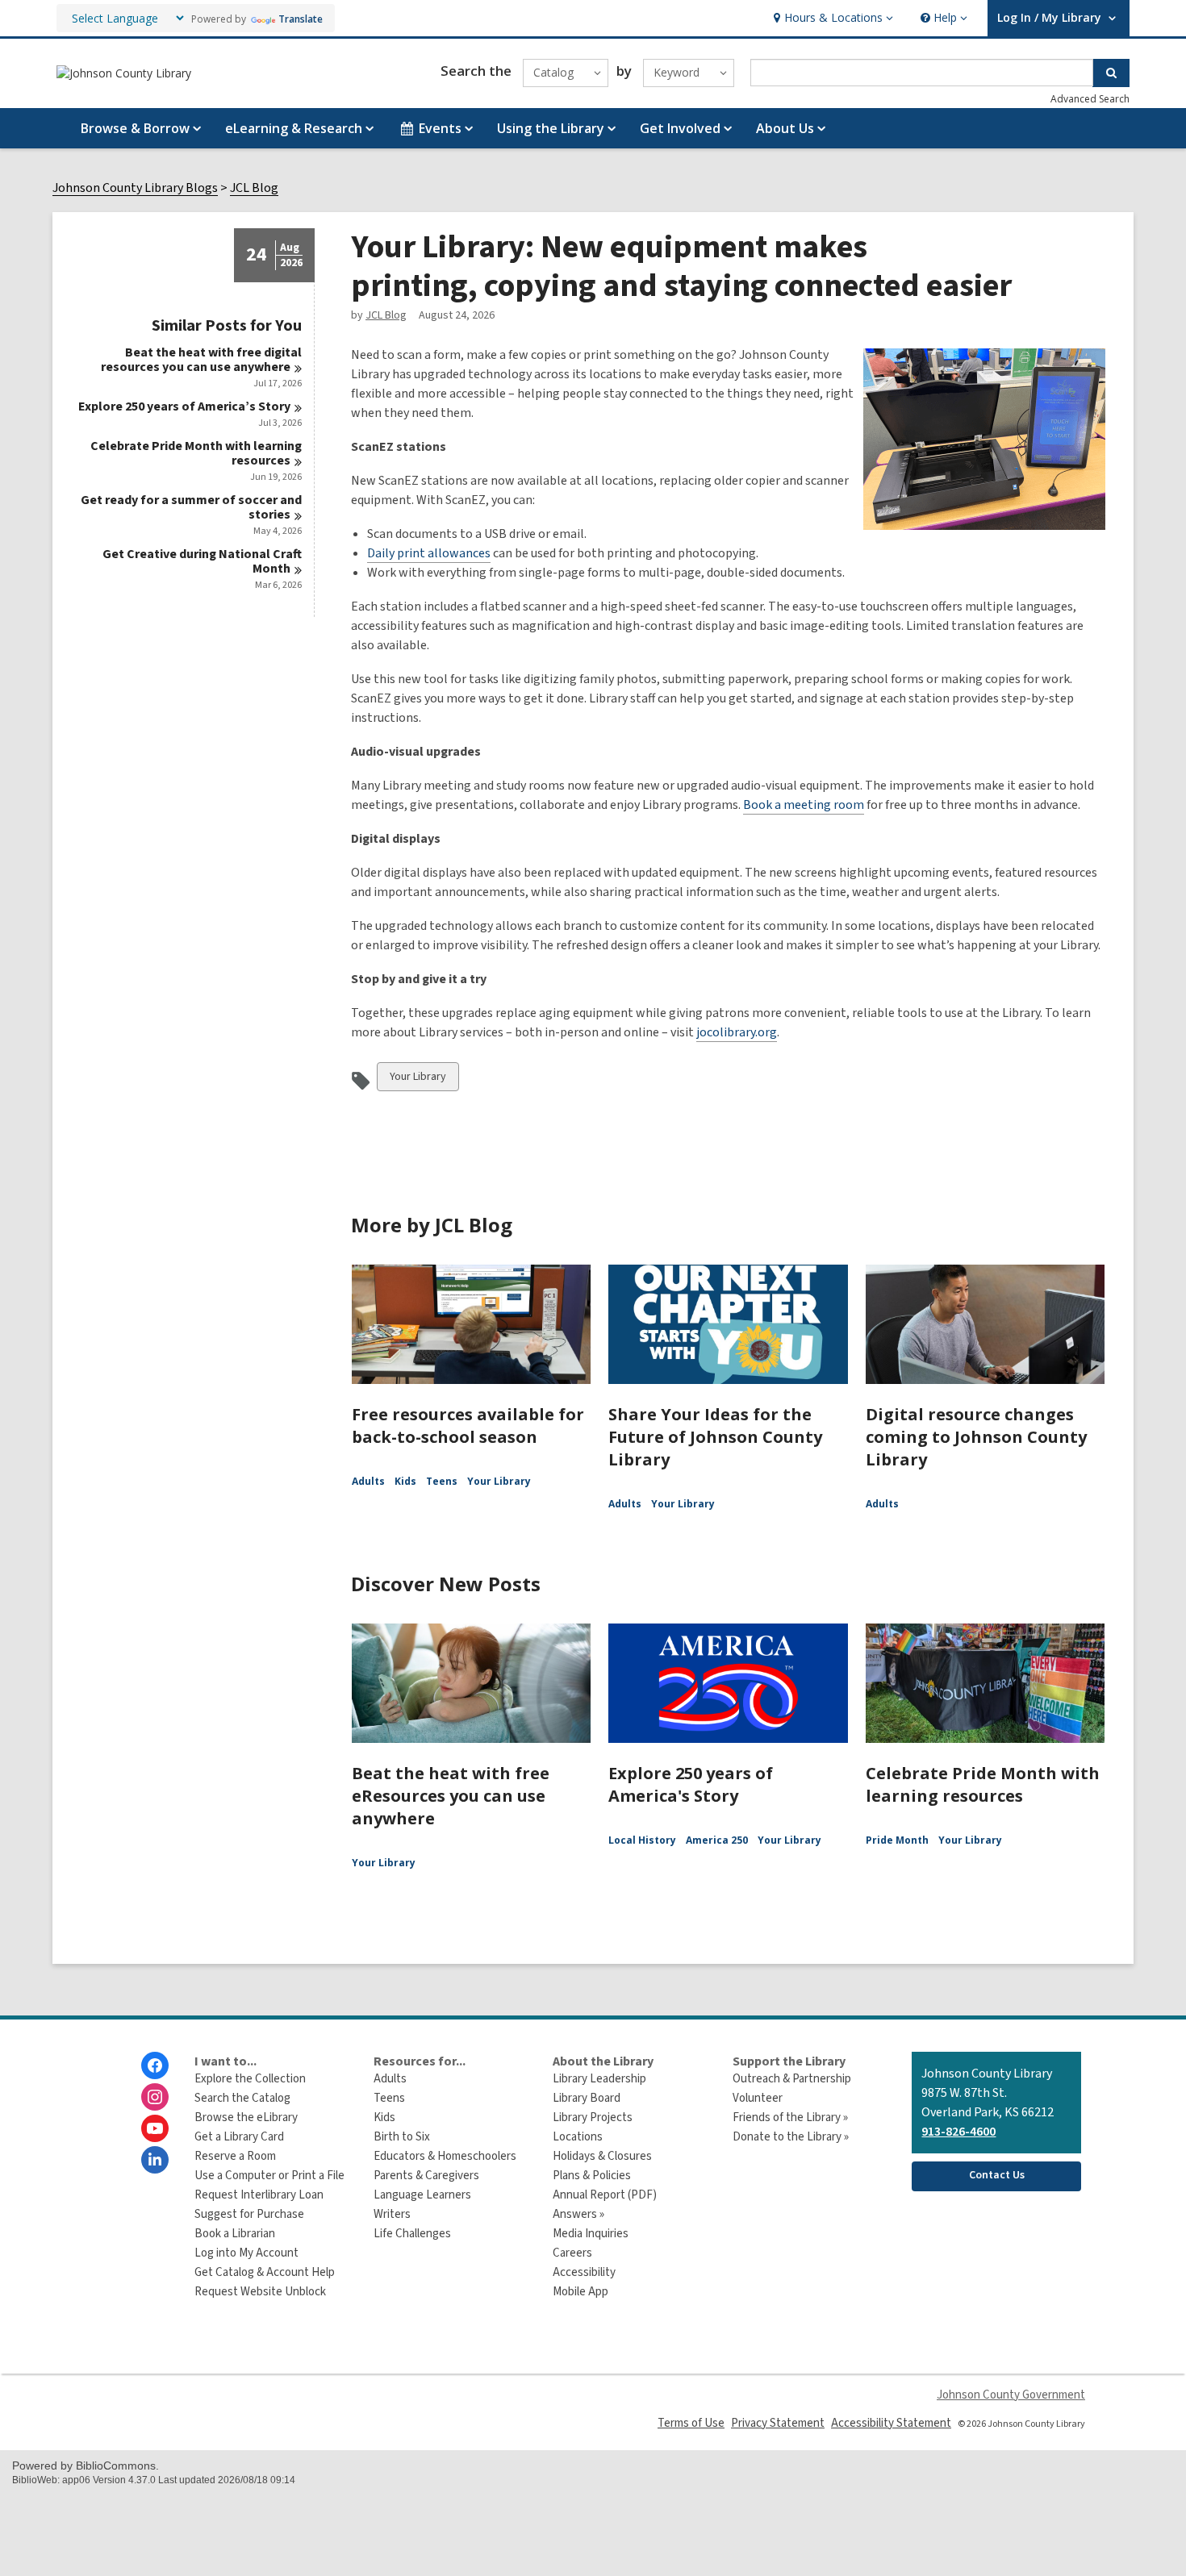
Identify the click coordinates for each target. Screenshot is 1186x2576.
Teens (442, 1481)
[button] (831, 18)
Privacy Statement (778, 2423)
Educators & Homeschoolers (445, 2156)
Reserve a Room (235, 2156)
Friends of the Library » (790, 2117)
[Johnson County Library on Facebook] (155, 2065)
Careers (572, 2253)
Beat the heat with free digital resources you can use (201, 360)
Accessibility (584, 2272)
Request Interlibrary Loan (259, 2195)
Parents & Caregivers (426, 2176)
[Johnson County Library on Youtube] (155, 2128)
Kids (405, 1481)
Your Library (418, 1080)
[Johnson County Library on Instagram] (155, 2097)
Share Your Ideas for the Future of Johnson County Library (715, 1437)
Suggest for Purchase (249, 2214)
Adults (368, 1481)
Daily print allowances (429, 553)
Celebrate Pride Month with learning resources (983, 1784)
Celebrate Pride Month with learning (196, 453)
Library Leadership (599, 2079)
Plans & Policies (592, 2176)
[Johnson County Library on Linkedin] (155, 2160)
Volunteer (758, 2098)
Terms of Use (691, 2423)
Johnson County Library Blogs (135, 188)
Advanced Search (1090, 99)
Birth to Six (402, 2137)
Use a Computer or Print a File (269, 2176)
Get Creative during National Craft (202, 561)
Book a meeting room (804, 805)
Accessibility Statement (891, 2423)
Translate (301, 19)
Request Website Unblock (260, 2292)
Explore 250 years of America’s (184, 406)
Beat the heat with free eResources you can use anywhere (451, 1796)
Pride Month (897, 1840)
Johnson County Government (1011, 2395)
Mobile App (580, 2292)
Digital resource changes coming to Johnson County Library (976, 1437)
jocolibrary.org (737, 1032)
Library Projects (593, 2117)
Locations (578, 2137)
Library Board (587, 2098)
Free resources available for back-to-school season (468, 1426)
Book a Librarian (235, 2234)
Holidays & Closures (602, 2156)
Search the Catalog (242, 2098)
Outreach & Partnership (792, 2079)
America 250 (717, 1840)
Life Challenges (412, 2234)
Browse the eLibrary (246, 2117)
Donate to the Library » (791, 2137)
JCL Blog (254, 188)
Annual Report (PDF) (605, 2195)
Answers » (578, 2214)
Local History (642, 1840)
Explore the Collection (250, 2079)
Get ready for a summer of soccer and (191, 507)
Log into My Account (246, 2253)
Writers (392, 2214)
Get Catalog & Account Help (265, 2272)
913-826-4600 (958, 2132)
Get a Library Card (239, 2137)
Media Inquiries (591, 2234)
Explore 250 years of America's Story (691, 1784)
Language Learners (422, 2195)
